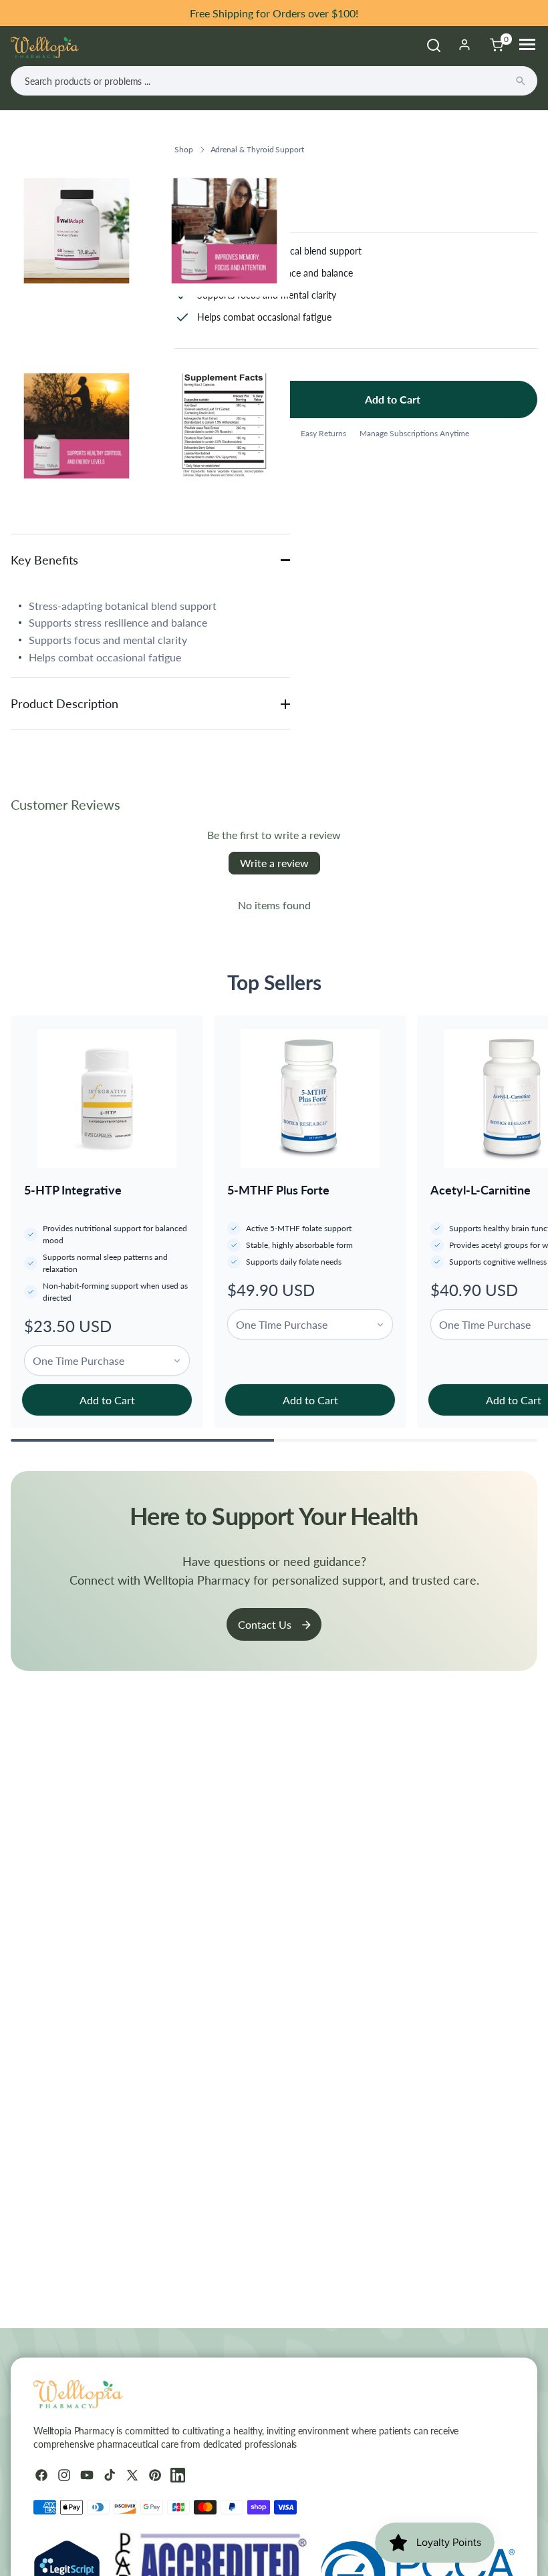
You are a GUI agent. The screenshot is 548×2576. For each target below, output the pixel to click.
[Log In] (464, 45)
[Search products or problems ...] (521, 81)
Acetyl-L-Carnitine (481, 1190)
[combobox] (274, 81)
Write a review (274, 863)
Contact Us (265, 1624)
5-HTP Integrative (73, 1190)
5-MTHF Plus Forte (278, 1190)
